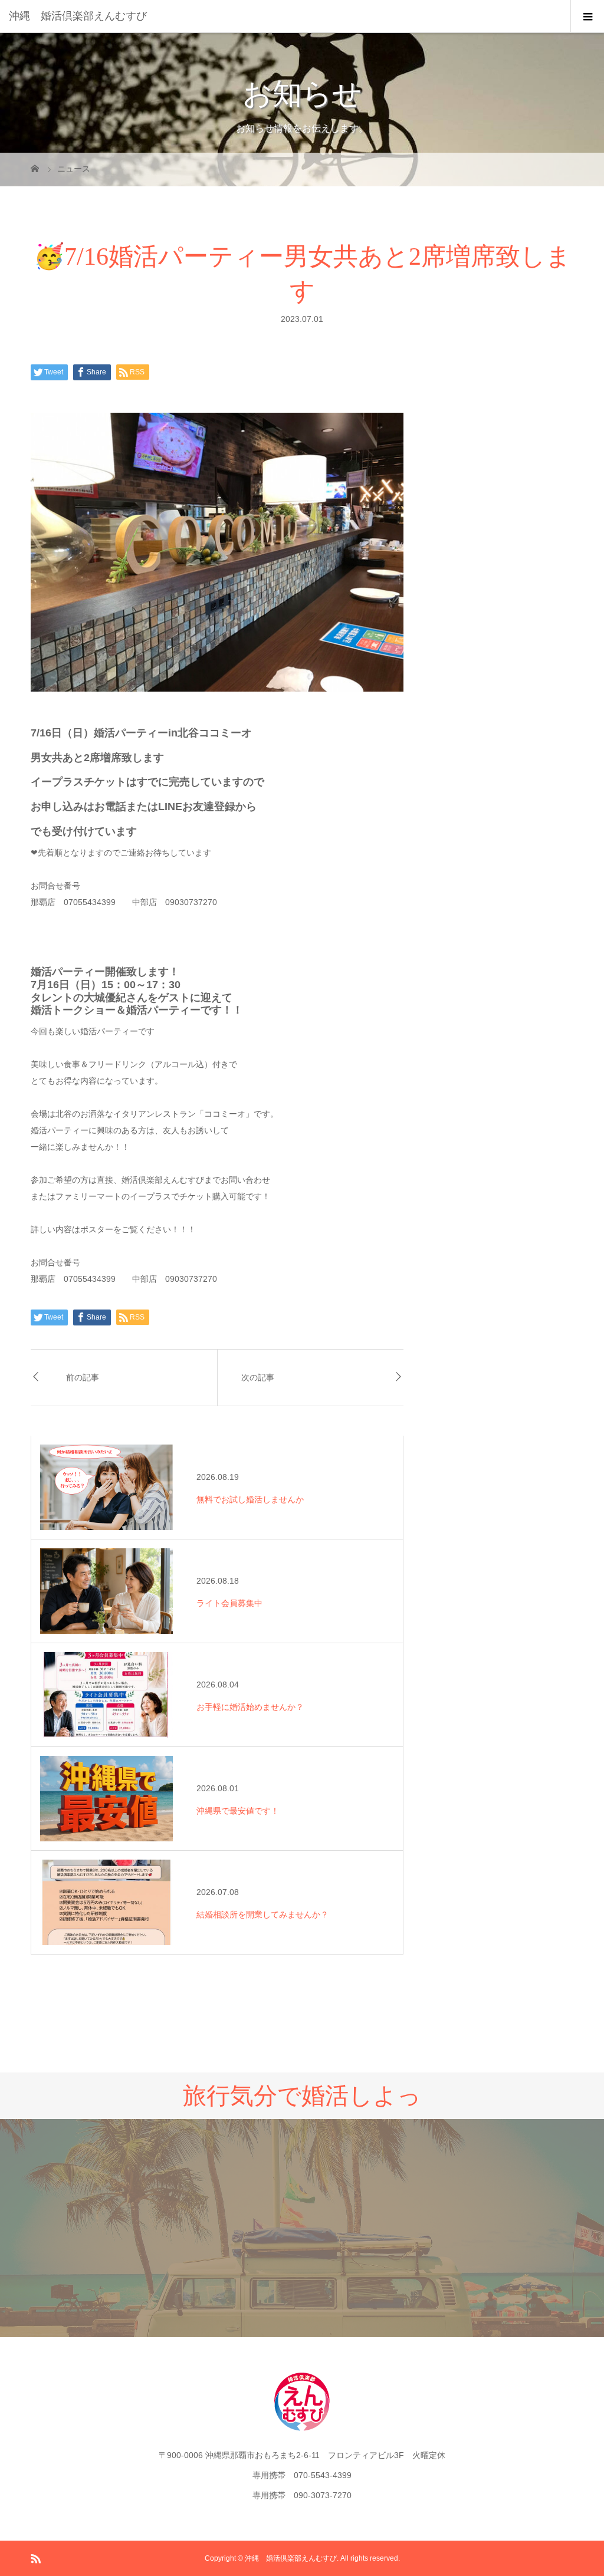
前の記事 (83, 1378)
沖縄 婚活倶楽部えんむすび (78, 16)
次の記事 (258, 1378)
